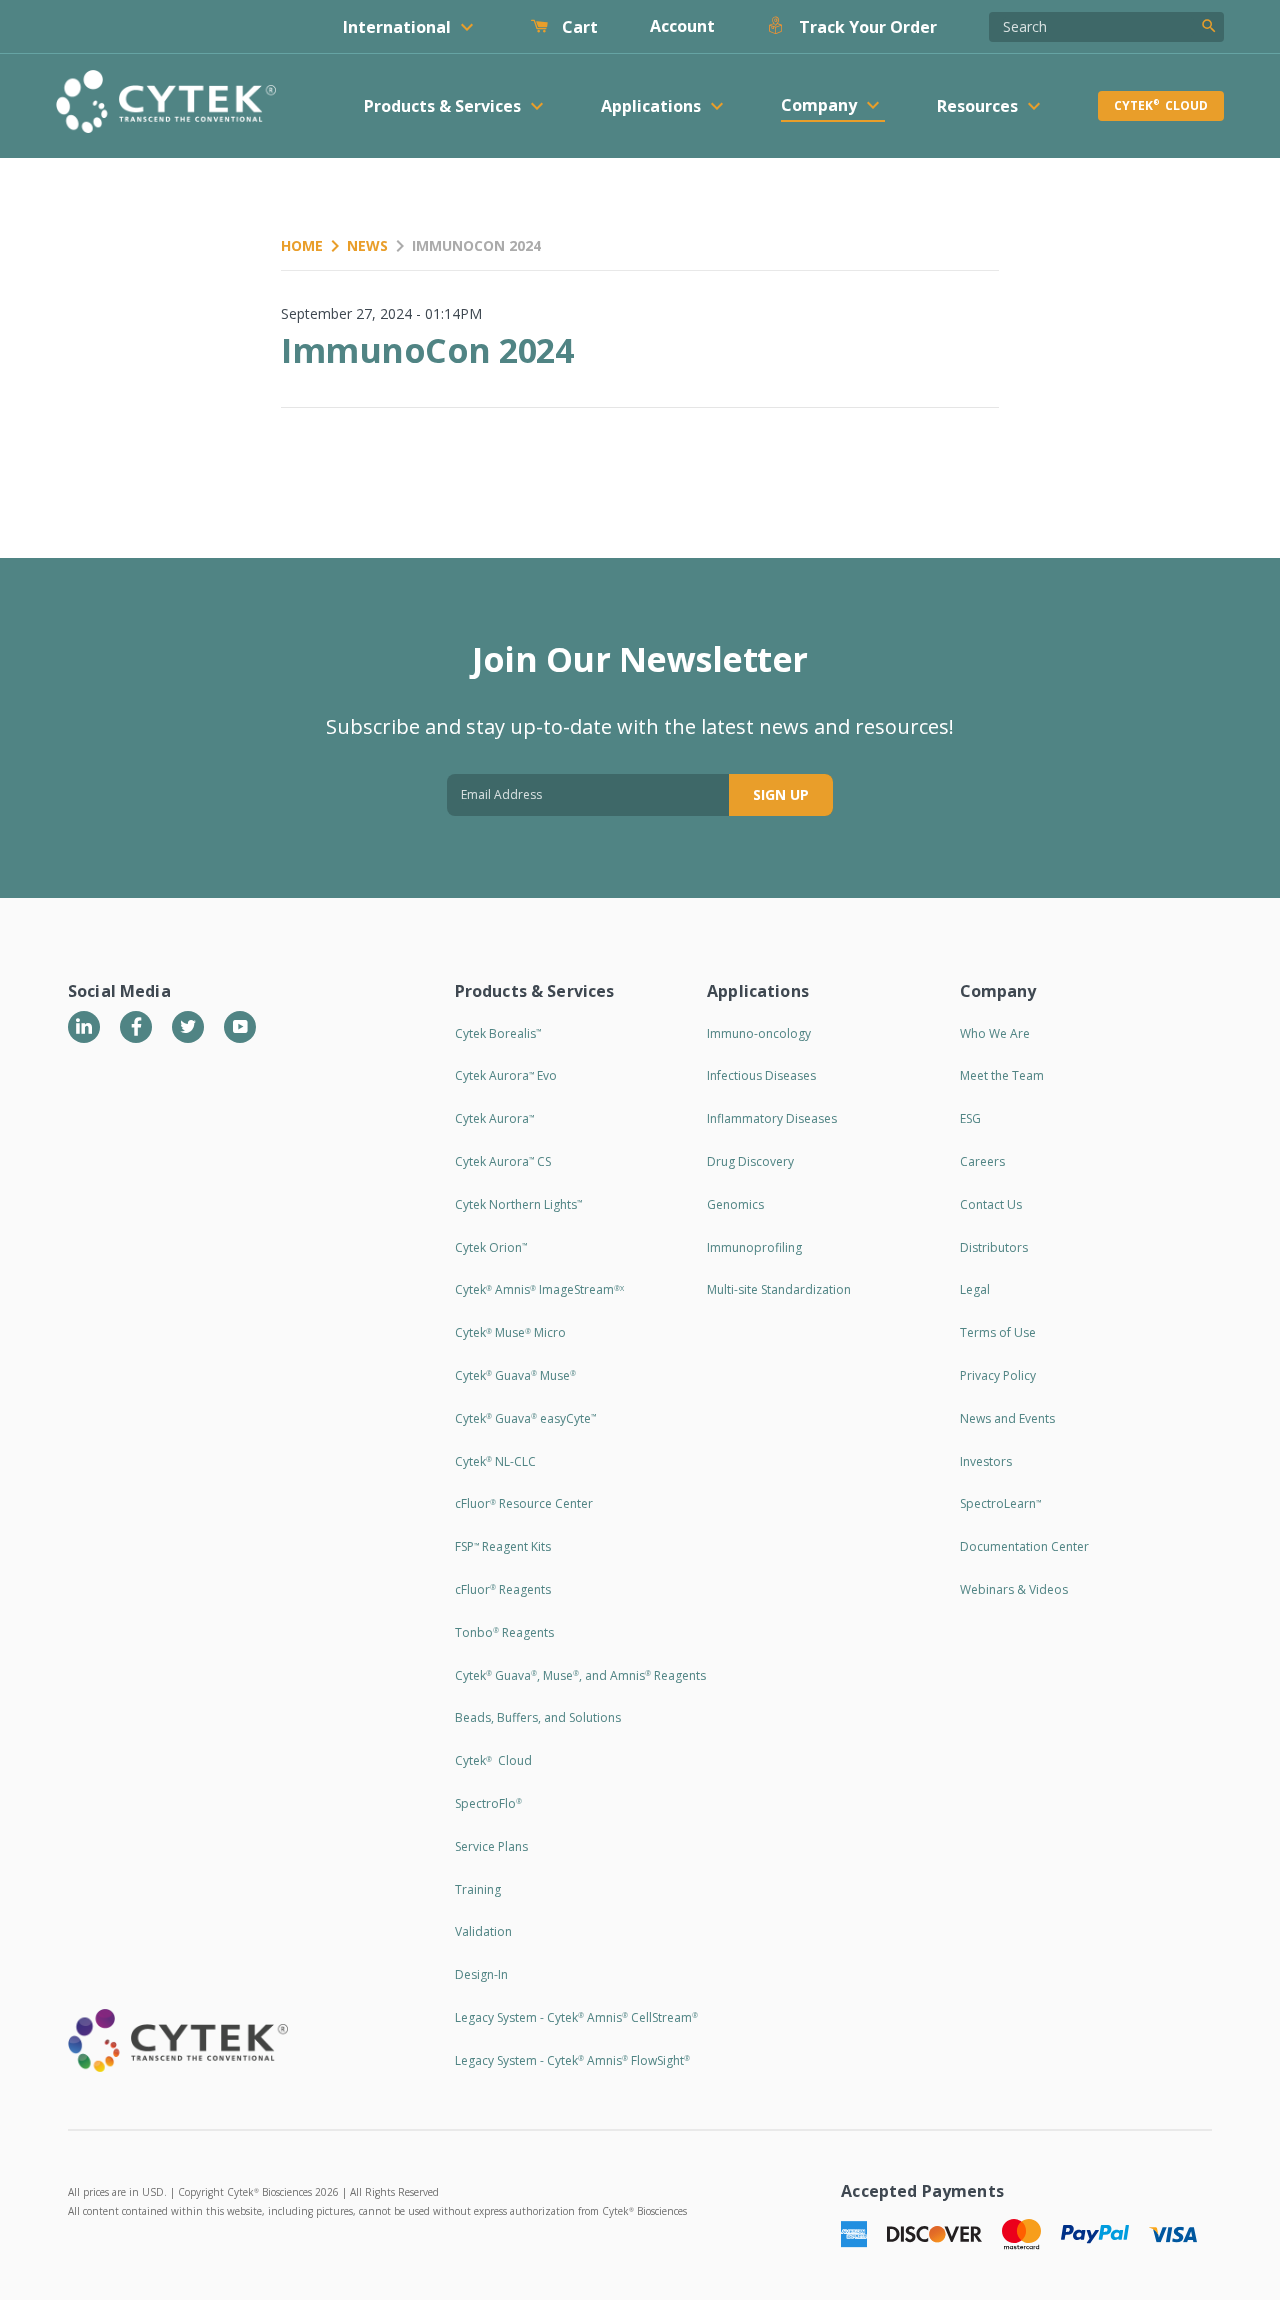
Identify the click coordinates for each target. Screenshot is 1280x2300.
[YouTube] (240, 1027)
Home (302, 245)
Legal (975, 1289)
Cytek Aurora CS (503, 1161)
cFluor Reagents (503, 1589)
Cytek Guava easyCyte (525, 1418)
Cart (578, 27)
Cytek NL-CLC (495, 1461)
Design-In (481, 1974)
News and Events (1007, 1418)
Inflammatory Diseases (772, 1118)
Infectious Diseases (761, 1075)
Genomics (735, 1204)
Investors (986, 1461)
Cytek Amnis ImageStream (539, 1289)
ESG (970, 1118)
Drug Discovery (750, 1161)
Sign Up (781, 794)
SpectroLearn (1000, 1503)
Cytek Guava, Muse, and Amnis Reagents (580, 1675)
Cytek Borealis (498, 1033)
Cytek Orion (491, 1247)
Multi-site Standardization (779, 1289)
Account (682, 26)
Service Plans (491, 1846)
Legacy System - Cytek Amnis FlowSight (572, 2060)
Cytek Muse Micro (510, 1332)
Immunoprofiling (754, 1247)
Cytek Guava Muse (515, 1375)
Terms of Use (998, 1332)
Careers (982, 1161)
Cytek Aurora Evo (506, 1075)
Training (478, 1889)
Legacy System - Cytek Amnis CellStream (576, 2017)
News (367, 245)
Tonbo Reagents (504, 1632)
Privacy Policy (998, 1375)
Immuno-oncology (759, 1033)
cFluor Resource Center (524, 1503)
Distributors (994, 1247)
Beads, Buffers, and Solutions (538, 1717)
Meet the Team (1002, 1075)
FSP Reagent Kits (503, 1546)
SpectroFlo (488, 1803)
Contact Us (991, 1204)
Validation (483, 1931)
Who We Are (995, 1033)
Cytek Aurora (494, 1118)
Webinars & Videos (1014, 1589)
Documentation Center (1024, 1546)
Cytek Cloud (1161, 105)
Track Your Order (866, 27)
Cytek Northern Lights (518, 1204)
